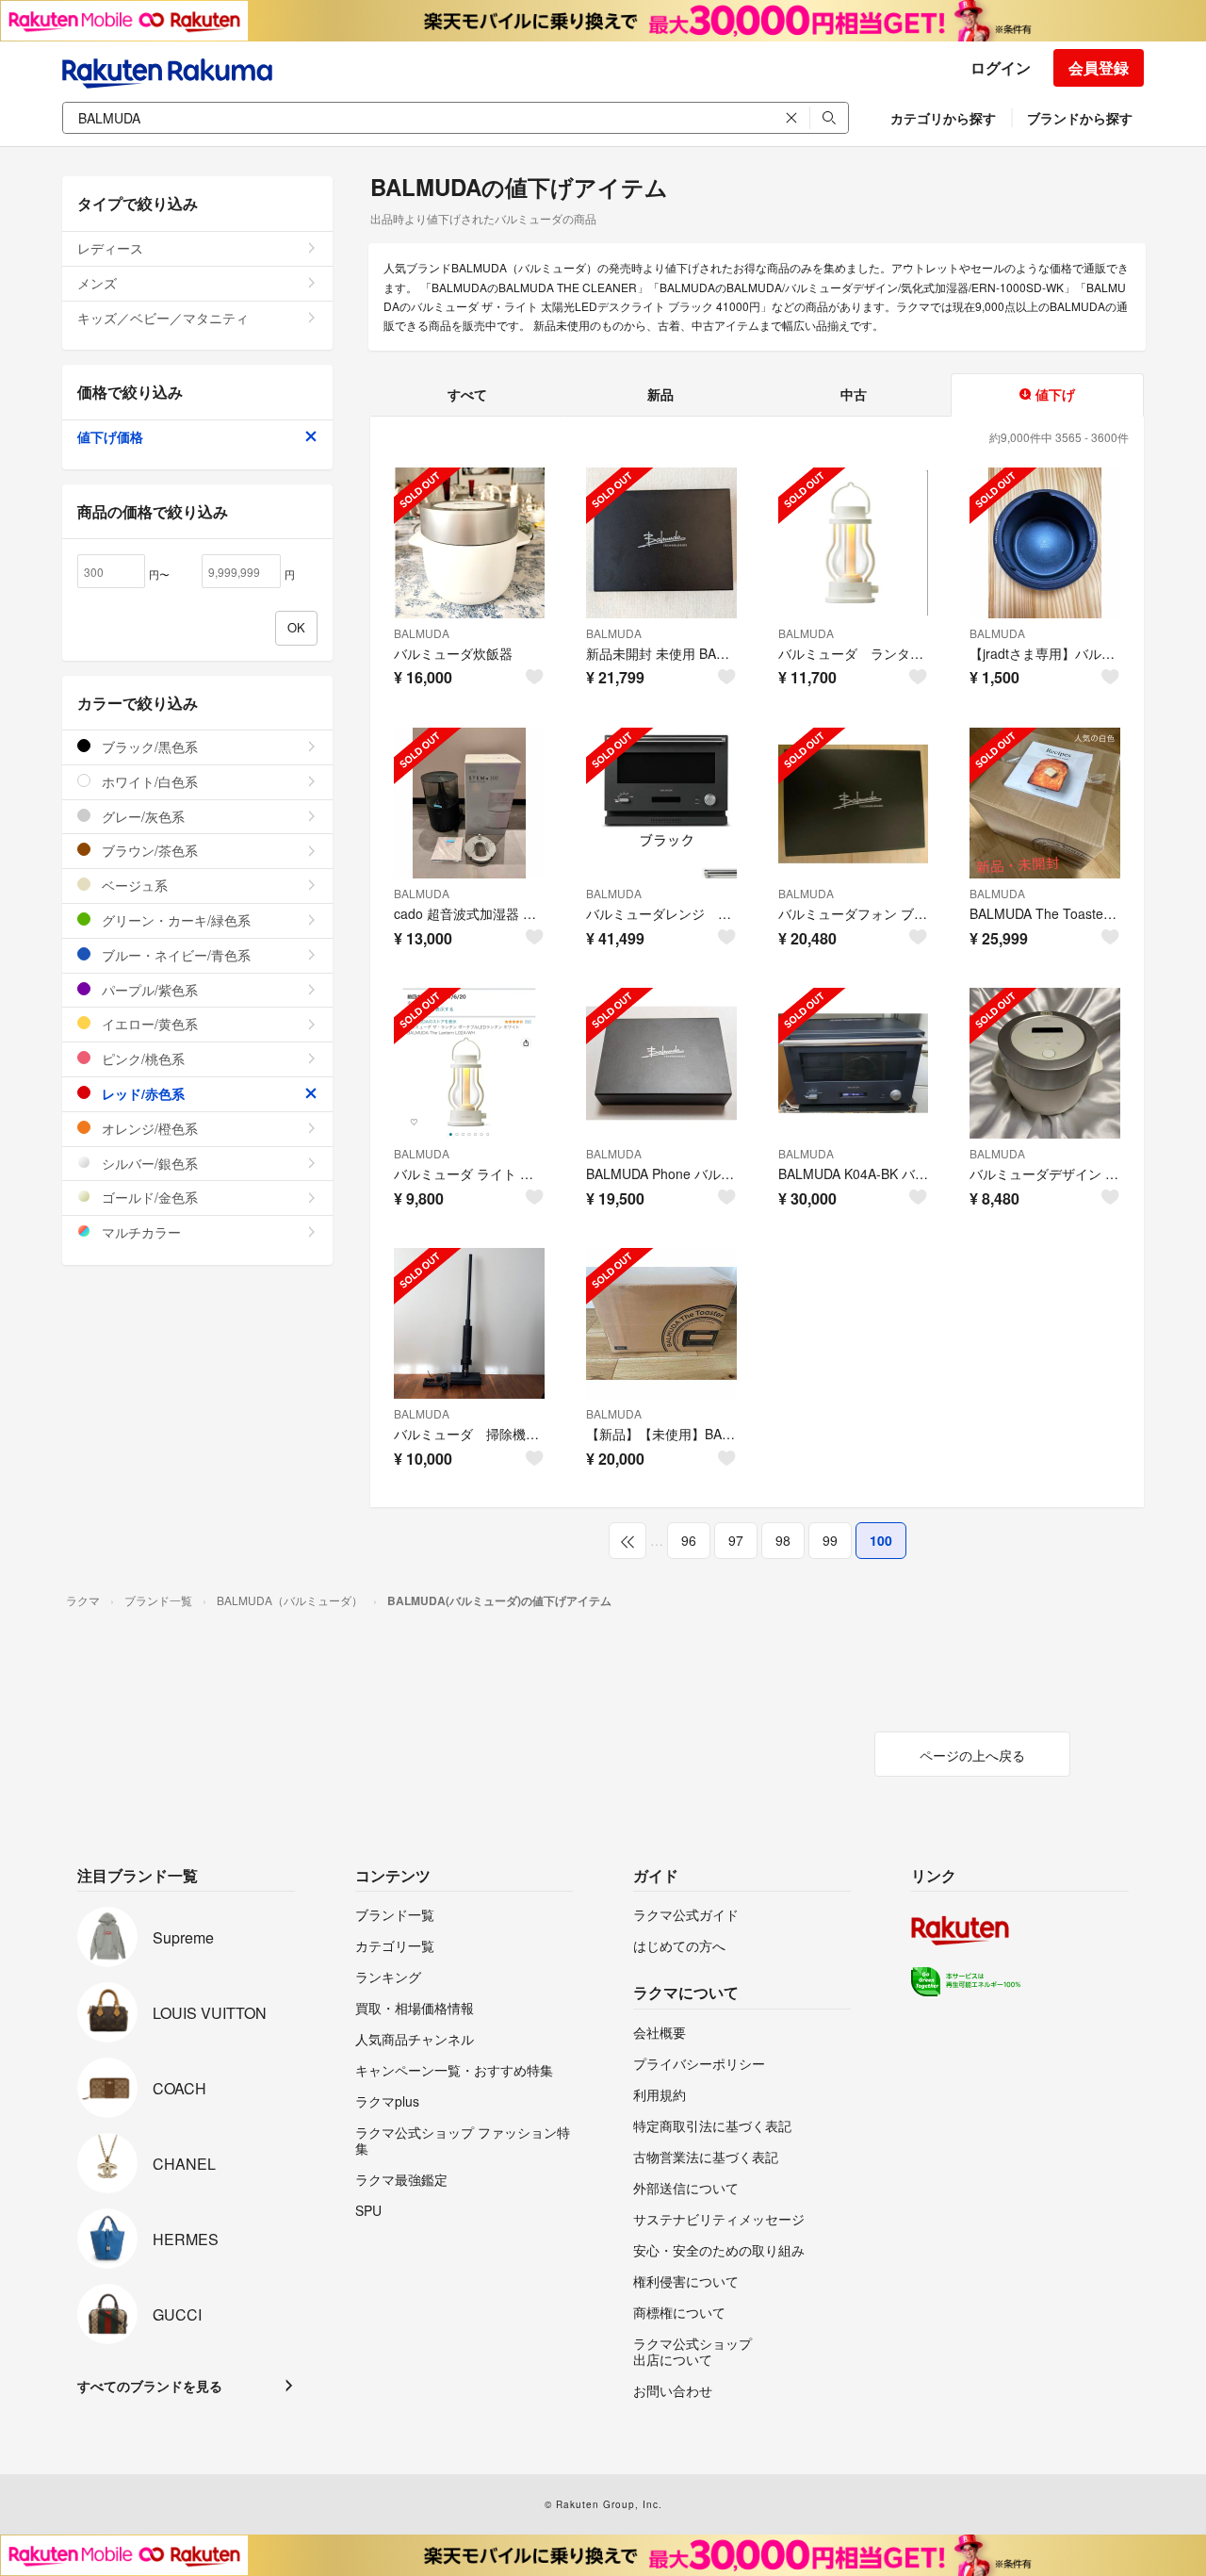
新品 (660, 394)
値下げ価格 (110, 436)
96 (689, 1540)
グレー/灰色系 (141, 816)
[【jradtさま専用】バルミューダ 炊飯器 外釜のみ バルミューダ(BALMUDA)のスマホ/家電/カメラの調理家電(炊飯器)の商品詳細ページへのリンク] (1045, 543)
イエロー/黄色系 (148, 1024)
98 (783, 1540)
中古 (854, 394)
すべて (467, 394)
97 (736, 1540)
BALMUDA (422, 633)
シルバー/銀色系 (148, 1163)
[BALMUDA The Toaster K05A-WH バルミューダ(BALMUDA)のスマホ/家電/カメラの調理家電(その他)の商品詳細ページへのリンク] (1045, 803)
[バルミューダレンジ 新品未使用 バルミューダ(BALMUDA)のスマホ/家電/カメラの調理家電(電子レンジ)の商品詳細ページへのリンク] (661, 803)
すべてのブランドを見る (150, 2386)
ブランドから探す (1080, 118)
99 (830, 1540)
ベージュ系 (133, 885)
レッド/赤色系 (141, 1093)
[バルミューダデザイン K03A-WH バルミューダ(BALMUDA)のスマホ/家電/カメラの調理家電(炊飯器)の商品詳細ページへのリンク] (1045, 1063)
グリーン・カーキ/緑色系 (174, 920)
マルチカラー (139, 1232)
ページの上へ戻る (972, 1755)
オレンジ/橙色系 (148, 1128)
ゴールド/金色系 (148, 1197)
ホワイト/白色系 (148, 781)
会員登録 (1099, 67)
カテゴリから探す (943, 118)
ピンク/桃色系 (141, 1058)
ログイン (1001, 67)
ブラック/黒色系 (148, 747)
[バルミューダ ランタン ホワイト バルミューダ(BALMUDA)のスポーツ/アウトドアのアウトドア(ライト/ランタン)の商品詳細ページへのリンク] (854, 543)
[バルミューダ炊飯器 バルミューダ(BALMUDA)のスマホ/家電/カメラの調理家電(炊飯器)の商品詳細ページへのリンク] (469, 543)
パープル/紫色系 (148, 990)
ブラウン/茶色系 (148, 850)
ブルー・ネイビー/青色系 (174, 955)
